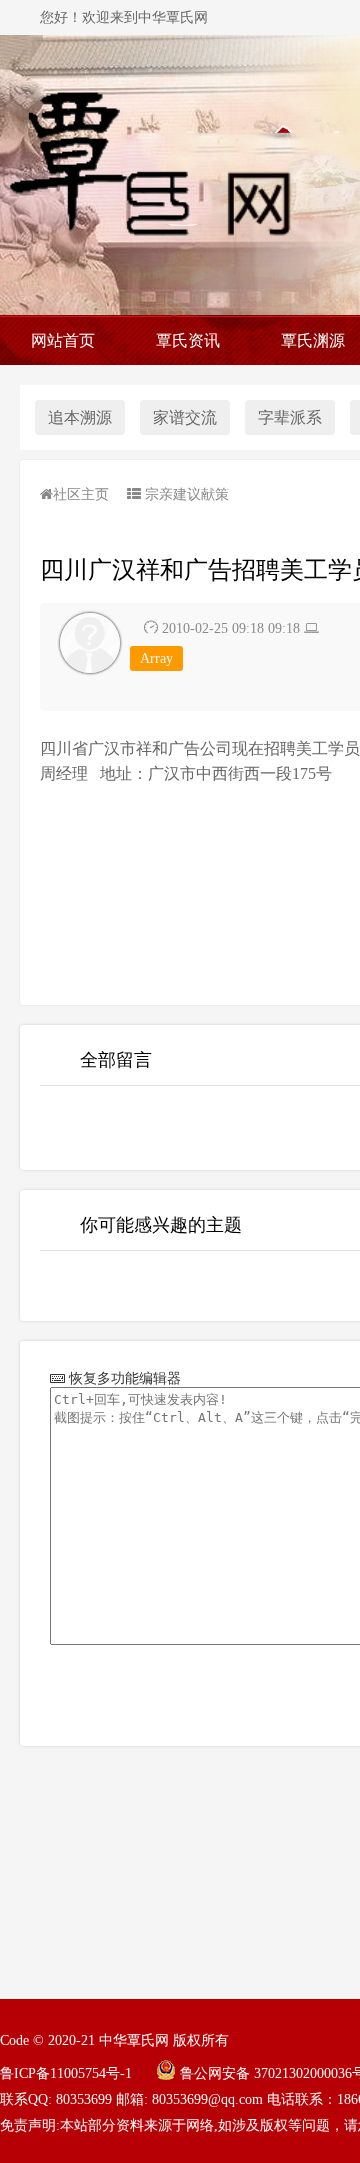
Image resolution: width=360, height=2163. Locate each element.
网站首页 (63, 340)
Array (156, 658)
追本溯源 (80, 417)
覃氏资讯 (188, 340)
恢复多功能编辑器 (123, 1378)
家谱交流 (185, 417)
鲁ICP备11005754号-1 (66, 2073)
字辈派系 (290, 417)
